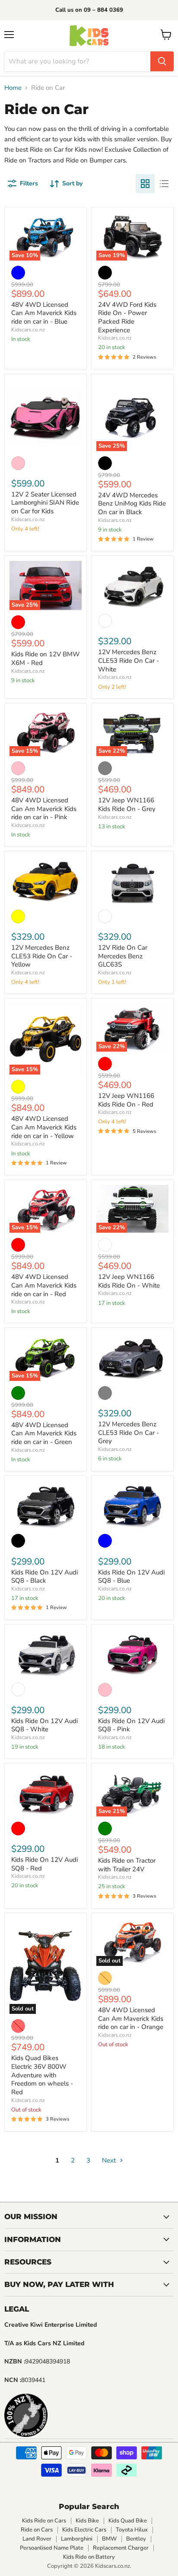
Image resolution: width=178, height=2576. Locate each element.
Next (110, 2160)
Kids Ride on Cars (44, 2521)
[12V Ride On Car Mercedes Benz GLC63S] (132, 880)
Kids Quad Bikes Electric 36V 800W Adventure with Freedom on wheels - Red (42, 2075)
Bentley (136, 2539)
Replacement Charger (121, 2548)
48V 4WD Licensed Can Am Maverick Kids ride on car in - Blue (44, 313)
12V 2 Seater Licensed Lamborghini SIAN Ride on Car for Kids (45, 503)
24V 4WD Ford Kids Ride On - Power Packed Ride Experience (127, 317)
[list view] (164, 184)
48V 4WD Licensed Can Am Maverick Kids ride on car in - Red (44, 1285)
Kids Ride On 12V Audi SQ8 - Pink (131, 1725)
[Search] (162, 61)
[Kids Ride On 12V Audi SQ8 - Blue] (132, 1505)
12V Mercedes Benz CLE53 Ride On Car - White (129, 660)
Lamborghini (77, 2539)
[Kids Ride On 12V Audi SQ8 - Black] (46, 1505)
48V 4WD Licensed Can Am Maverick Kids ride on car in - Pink (44, 809)
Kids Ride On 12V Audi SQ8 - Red (44, 1864)
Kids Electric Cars (84, 2530)
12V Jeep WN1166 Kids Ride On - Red (126, 1100)
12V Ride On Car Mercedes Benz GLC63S (123, 956)
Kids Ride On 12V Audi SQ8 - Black (44, 1577)
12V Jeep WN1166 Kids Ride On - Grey (127, 805)
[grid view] (145, 184)
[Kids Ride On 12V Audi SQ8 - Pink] (132, 1653)
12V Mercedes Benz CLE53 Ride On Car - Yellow (42, 956)
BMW (109, 2539)
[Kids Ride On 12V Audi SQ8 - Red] (46, 1792)
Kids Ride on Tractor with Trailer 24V (127, 1865)
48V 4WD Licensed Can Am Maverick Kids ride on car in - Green (44, 1433)
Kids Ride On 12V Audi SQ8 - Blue (131, 1577)
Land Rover (37, 2539)
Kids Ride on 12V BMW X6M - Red (46, 658)
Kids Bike (87, 2521)
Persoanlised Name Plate (52, 2548)
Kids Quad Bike (128, 2521)
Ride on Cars (37, 2530)
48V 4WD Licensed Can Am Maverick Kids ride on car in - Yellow (44, 1127)
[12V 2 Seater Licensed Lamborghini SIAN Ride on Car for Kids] (46, 415)
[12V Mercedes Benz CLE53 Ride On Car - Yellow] (46, 880)
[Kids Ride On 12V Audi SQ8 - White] (46, 1653)
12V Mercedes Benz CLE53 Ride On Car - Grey (129, 1433)
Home (13, 88)
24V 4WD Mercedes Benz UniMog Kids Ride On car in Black (132, 504)
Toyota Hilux (132, 2530)
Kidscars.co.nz (28, 330)
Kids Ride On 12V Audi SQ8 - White (44, 1725)
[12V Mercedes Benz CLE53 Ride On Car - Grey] (132, 1356)
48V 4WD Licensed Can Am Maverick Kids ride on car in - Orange (131, 2018)
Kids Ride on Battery (89, 2557)
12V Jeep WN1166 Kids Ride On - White (129, 1281)
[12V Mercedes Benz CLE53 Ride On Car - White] (132, 585)
